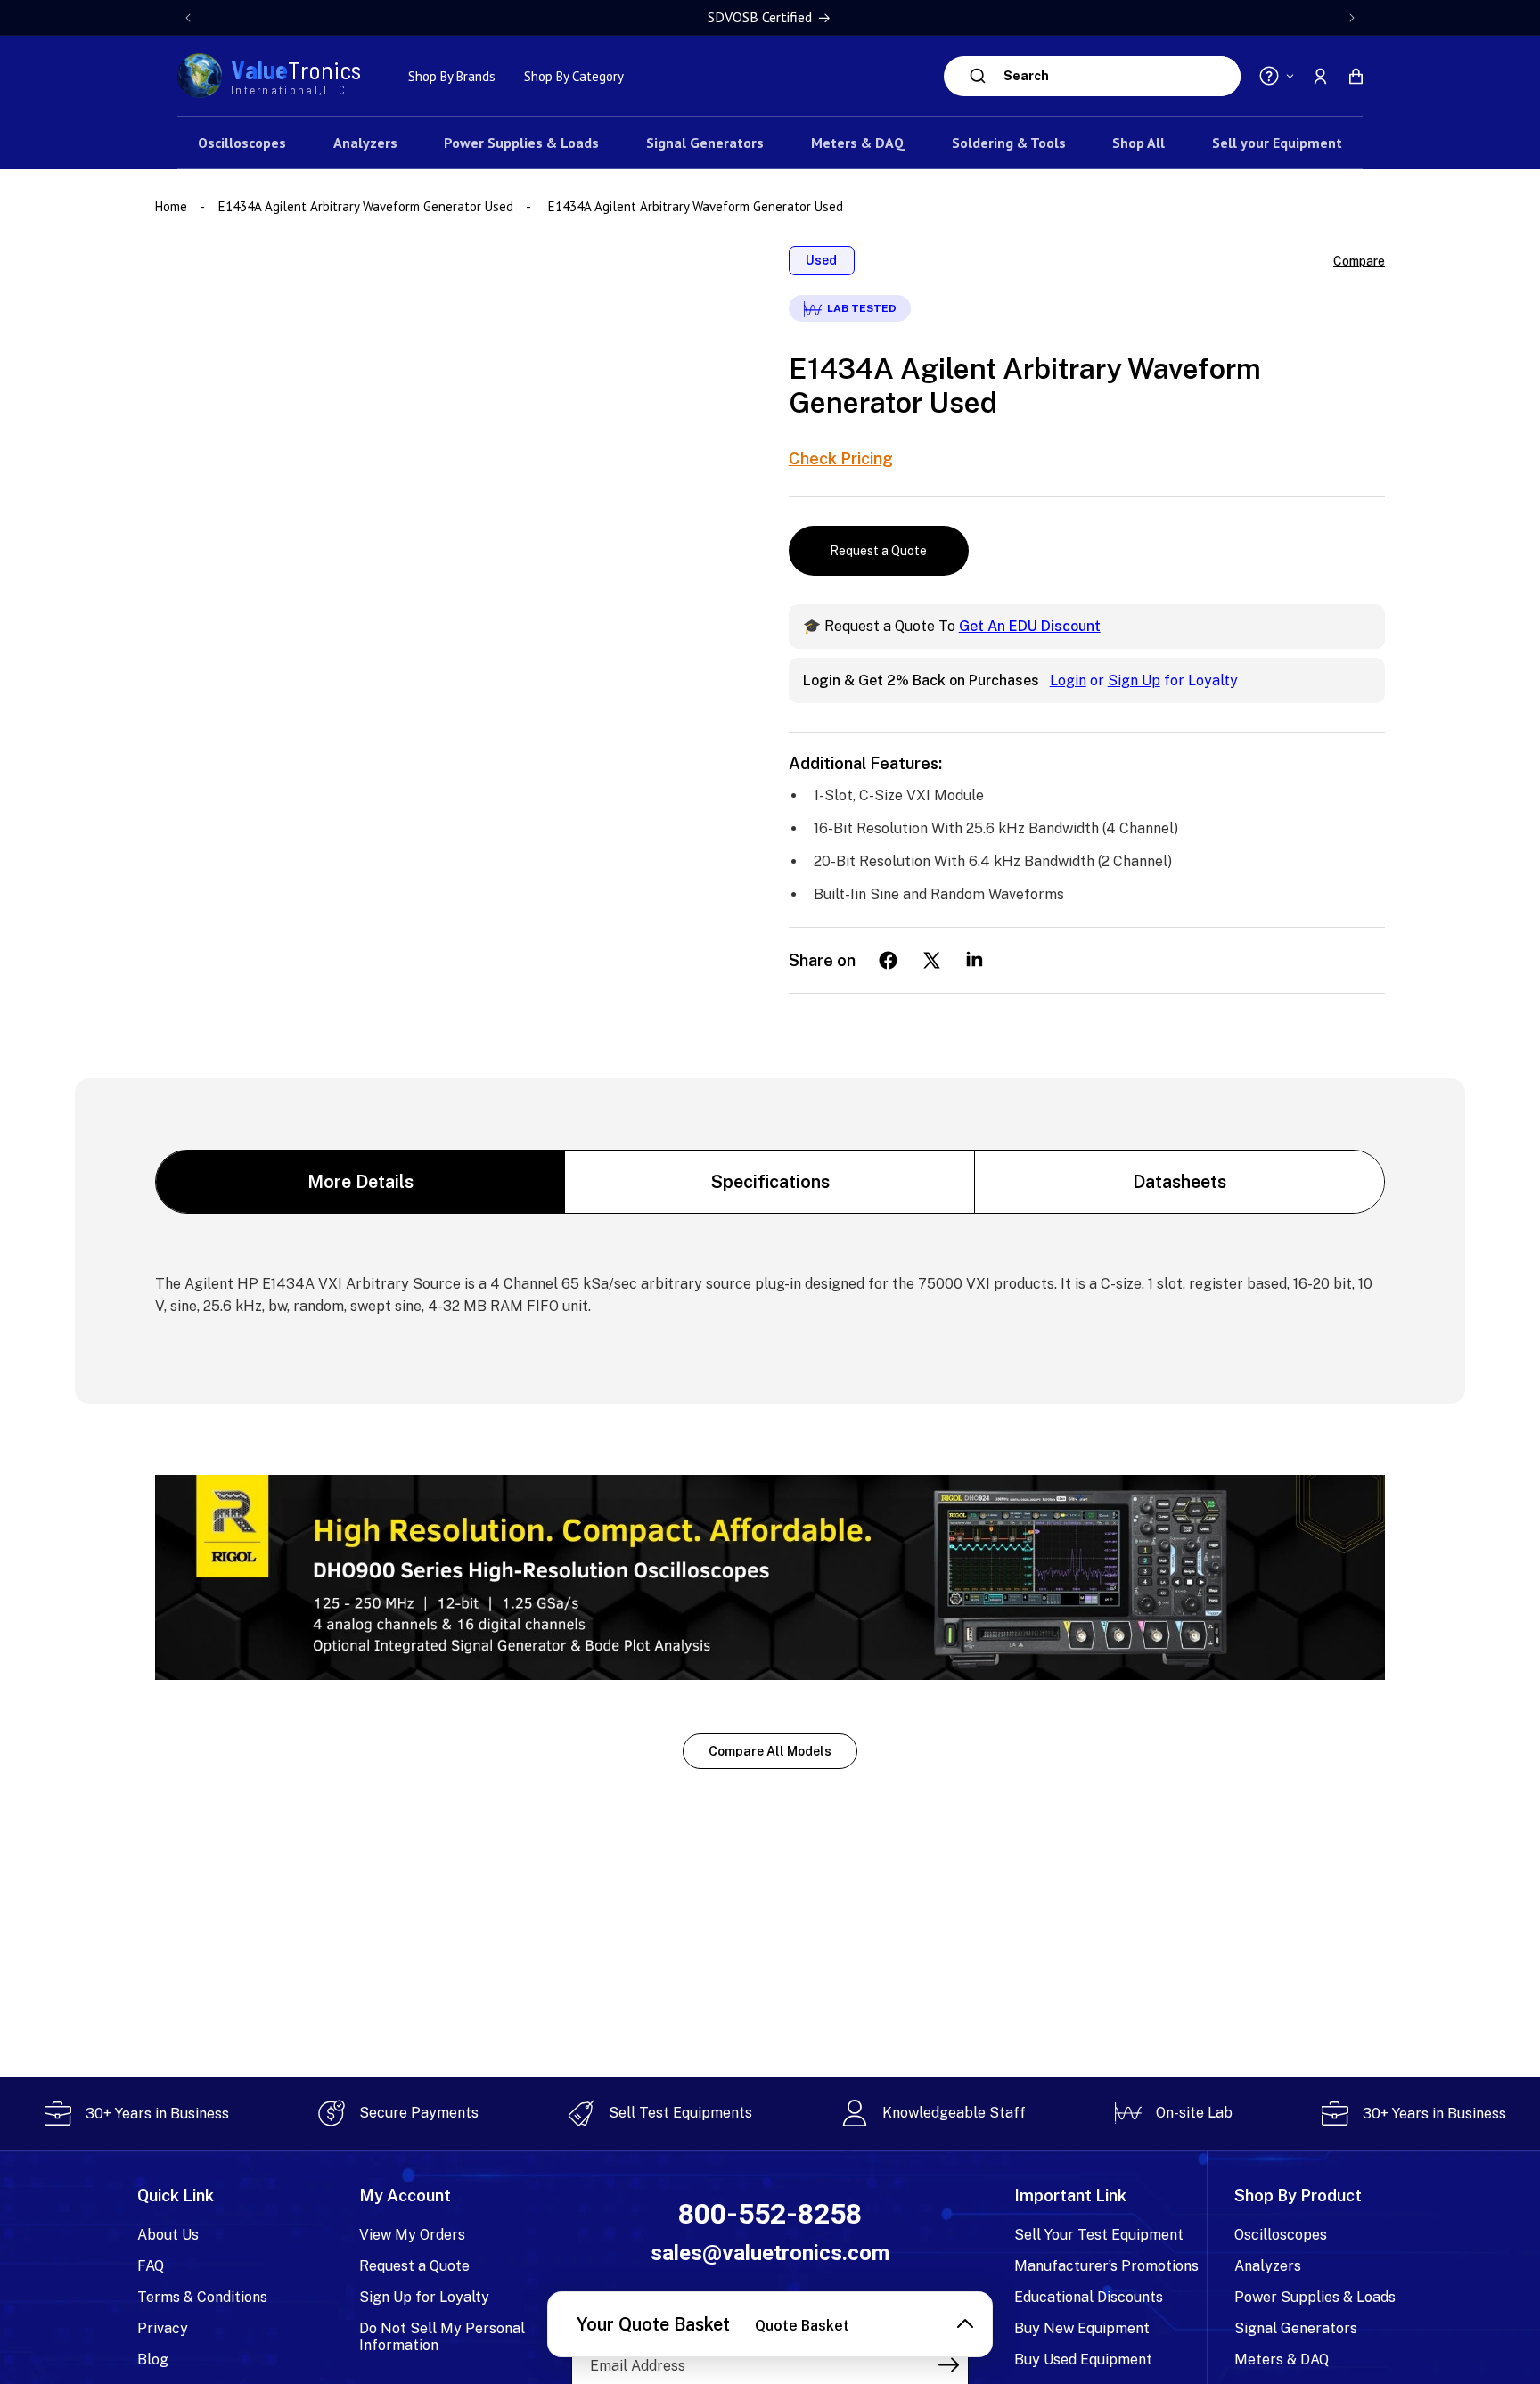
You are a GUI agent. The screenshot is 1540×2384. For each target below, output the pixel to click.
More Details (360, 1182)
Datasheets (1180, 1182)
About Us (168, 2235)
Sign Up (1134, 680)
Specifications (770, 1182)
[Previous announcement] (188, 18)
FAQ (151, 2266)
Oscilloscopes (1281, 2235)
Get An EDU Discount (1030, 626)
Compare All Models (770, 1751)
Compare (1359, 261)
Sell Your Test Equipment (1099, 2235)
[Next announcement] (1352, 18)
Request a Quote (878, 551)
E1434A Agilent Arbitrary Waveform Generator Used (366, 206)
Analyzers (1268, 2266)
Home (173, 206)
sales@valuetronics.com (770, 2253)
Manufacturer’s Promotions (1106, 2266)
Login (1068, 680)
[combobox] (1118, 76)
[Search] (978, 76)
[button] (1356, 76)
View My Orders (412, 2235)
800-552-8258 (770, 2214)
